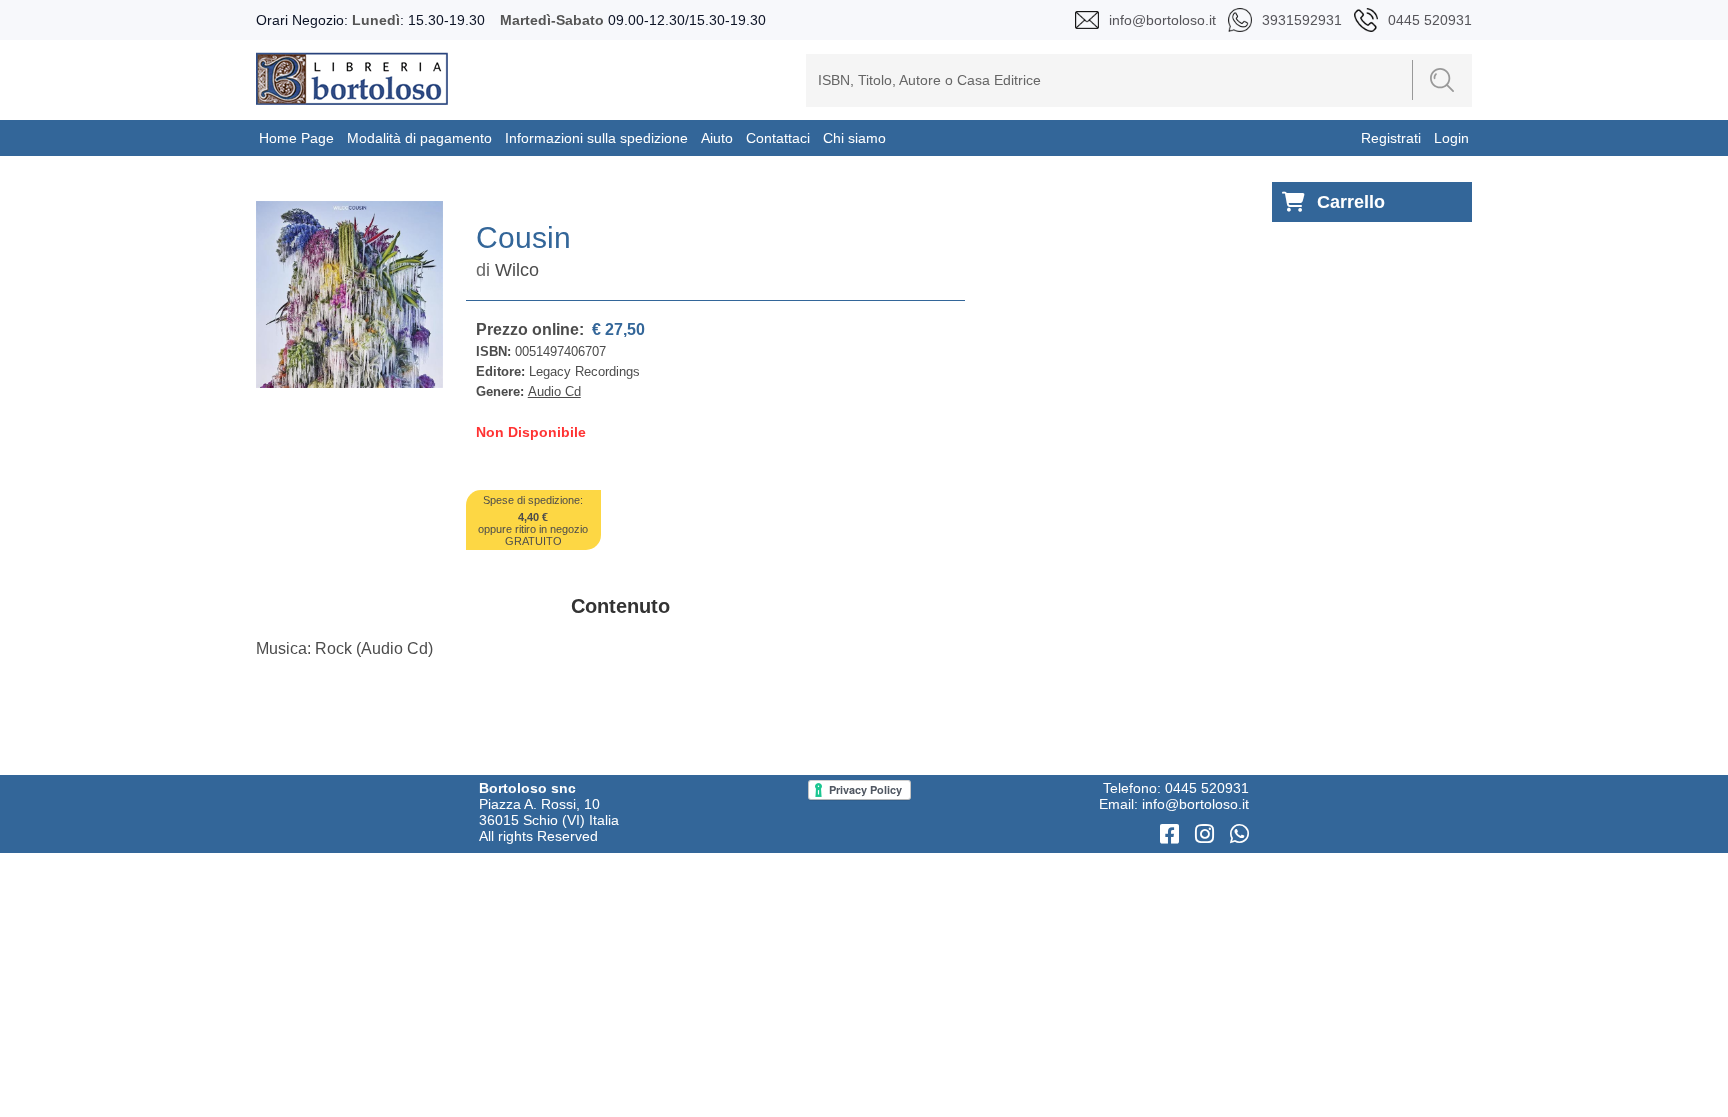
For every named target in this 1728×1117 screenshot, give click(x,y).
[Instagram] (1207, 834)
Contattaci (778, 138)
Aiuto (717, 138)
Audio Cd (554, 391)
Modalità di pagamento (419, 138)
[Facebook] (1172, 834)
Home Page (296, 138)
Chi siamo (854, 138)
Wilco (517, 270)
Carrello (1351, 202)
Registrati (1391, 138)
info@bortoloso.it (1195, 804)
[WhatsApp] (1239, 834)
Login (1451, 138)
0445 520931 (1207, 788)
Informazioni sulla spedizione (596, 138)
